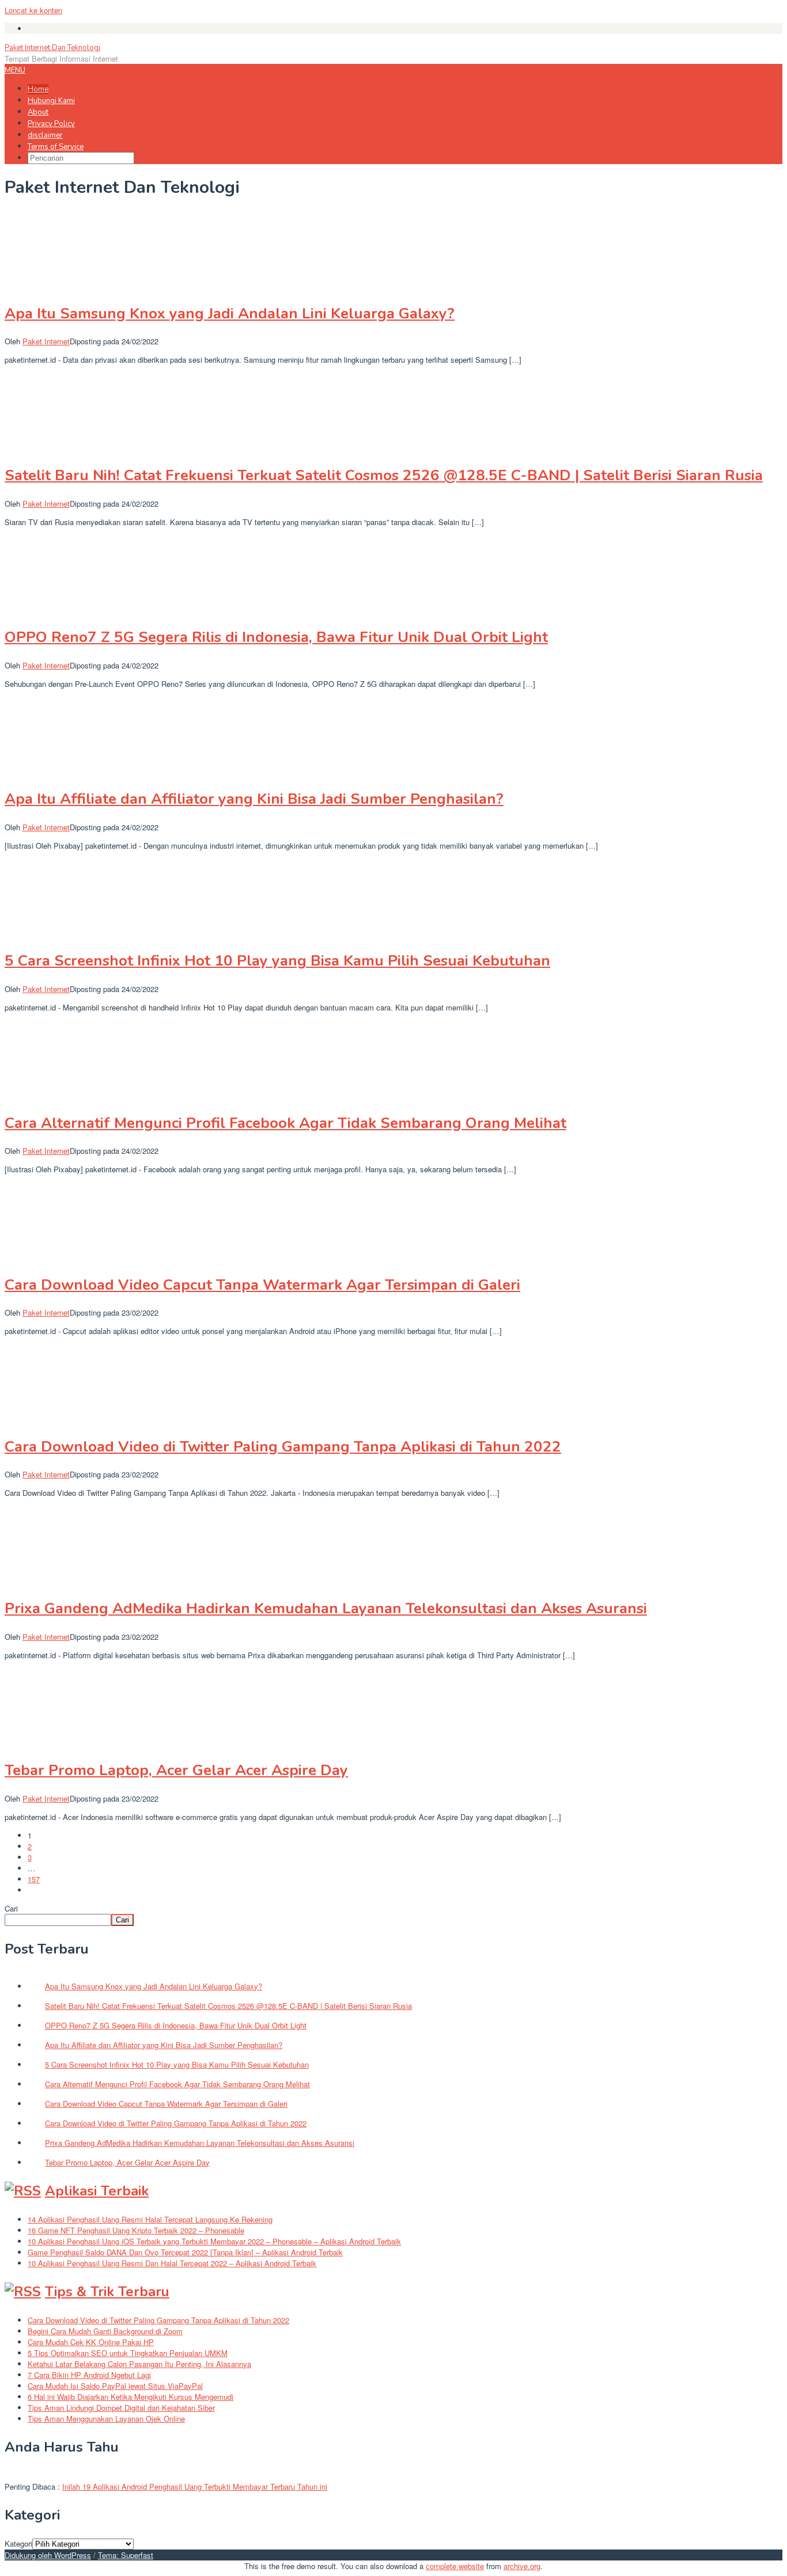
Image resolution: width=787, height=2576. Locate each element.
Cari (11, 1908)
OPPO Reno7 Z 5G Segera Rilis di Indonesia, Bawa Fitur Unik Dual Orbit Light (276, 637)
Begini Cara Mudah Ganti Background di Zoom (105, 2331)
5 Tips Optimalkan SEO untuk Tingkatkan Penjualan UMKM (128, 2353)
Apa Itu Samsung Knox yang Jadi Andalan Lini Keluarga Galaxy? (230, 314)
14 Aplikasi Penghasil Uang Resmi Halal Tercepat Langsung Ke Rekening (150, 2219)
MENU (15, 70)
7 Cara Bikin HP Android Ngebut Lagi (89, 2375)
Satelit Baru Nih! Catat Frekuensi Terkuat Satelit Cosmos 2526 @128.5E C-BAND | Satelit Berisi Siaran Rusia (384, 475)
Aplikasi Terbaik (97, 2191)
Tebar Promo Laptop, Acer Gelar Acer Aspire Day (176, 1770)
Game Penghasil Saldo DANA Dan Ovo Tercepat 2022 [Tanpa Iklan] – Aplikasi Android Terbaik (185, 2252)
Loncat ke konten (33, 10)
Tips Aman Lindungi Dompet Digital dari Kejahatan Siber (121, 2408)
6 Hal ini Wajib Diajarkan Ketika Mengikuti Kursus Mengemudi (130, 2397)
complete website (455, 2566)
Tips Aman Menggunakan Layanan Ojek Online (106, 2419)
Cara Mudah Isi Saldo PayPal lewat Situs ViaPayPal (115, 2386)
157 (34, 1879)
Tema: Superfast (126, 2555)
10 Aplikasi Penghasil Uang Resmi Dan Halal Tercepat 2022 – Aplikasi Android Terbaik (172, 2263)
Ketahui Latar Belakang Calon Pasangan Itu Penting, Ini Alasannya (139, 2364)
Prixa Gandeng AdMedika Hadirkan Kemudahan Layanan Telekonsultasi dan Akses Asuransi (326, 1608)
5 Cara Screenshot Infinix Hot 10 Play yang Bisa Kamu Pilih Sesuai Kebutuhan (277, 961)
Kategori (18, 2543)
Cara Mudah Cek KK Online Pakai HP (91, 2342)
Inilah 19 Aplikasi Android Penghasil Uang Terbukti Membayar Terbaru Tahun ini (195, 2486)
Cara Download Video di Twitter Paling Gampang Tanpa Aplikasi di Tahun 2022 (283, 1447)
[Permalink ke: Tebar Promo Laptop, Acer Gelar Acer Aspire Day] (62, 1743)
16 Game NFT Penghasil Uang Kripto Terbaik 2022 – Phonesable (136, 2230)
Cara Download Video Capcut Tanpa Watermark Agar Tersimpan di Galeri (262, 1285)
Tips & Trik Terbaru (107, 2292)
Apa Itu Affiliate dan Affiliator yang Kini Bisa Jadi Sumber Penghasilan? (254, 799)
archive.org (522, 2566)
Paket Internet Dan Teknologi (52, 48)
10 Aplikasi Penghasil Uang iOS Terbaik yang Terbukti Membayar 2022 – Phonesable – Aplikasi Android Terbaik (214, 2241)
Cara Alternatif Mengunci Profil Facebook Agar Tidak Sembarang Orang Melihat (285, 1123)
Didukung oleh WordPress (48, 2555)
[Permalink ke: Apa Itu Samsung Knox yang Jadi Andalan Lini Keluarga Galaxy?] (62, 285)
